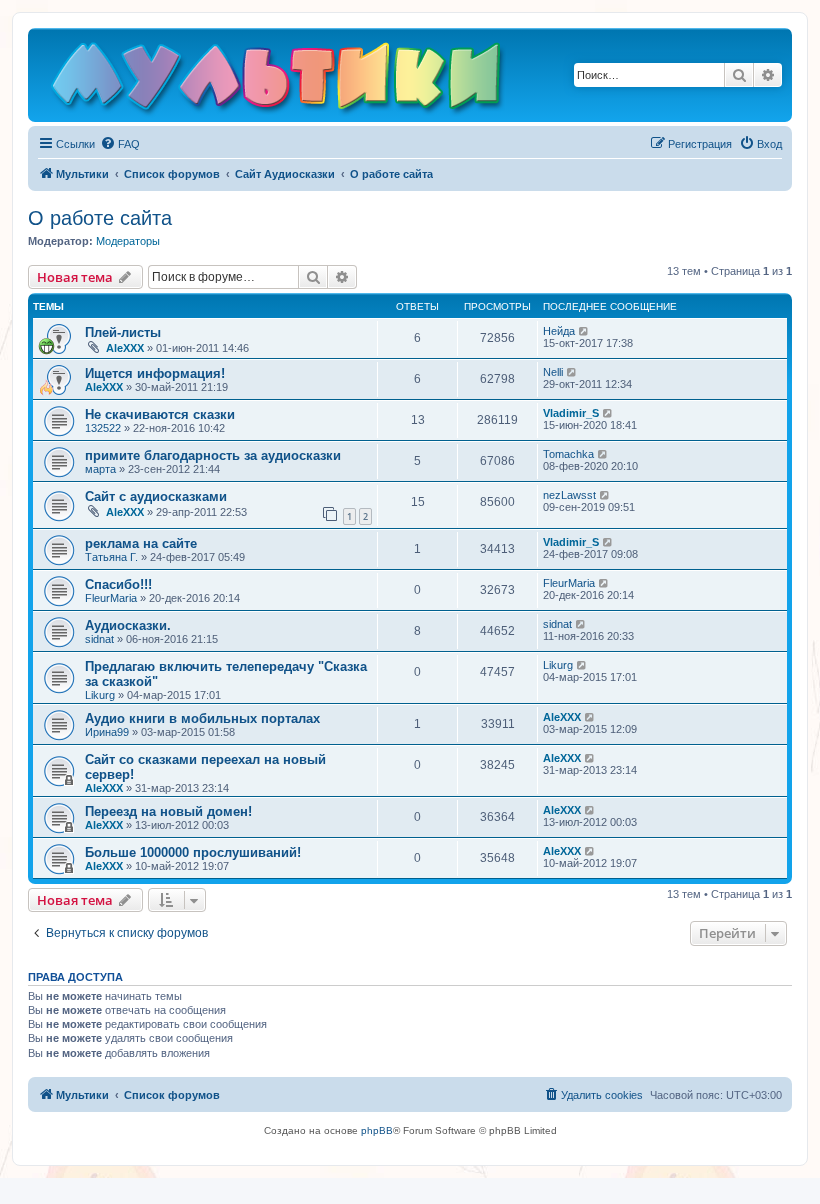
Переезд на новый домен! (168, 811)
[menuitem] (120, 144)
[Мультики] (279, 80)
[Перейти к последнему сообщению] (584, 331)
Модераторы (128, 241)
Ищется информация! (155, 373)
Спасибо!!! (118, 584)
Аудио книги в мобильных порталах (202, 718)
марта (100, 469)
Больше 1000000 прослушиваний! (193, 852)
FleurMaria (111, 598)
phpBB (377, 1130)
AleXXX (125, 348)
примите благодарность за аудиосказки (213, 455)
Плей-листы (123, 332)
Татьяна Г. (111, 557)
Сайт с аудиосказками (156, 496)
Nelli (553, 372)
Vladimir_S (571, 413)
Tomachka (568, 454)
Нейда (559, 331)
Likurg (100, 695)
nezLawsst (569, 495)
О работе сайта (100, 218)
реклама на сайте (141, 543)
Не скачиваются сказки (160, 414)
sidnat (99, 639)
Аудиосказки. (128, 625)
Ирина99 (107, 732)
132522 (103, 428)
